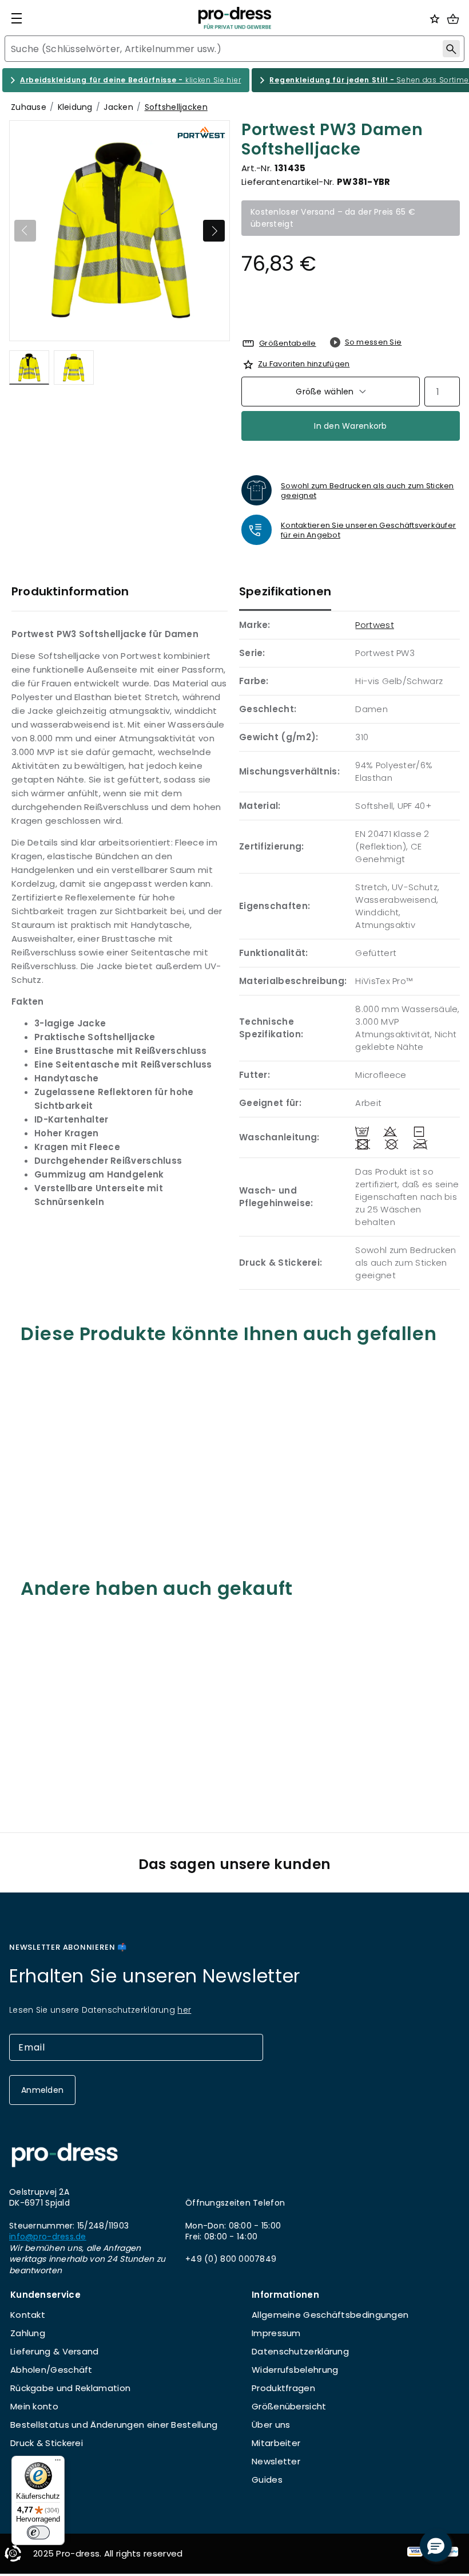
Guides (267, 2480)
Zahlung (28, 2333)
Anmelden (42, 2090)
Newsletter (276, 2461)
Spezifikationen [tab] (285, 591)
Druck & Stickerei (47, 2443)
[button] (436, 2546)
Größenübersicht (289, 2406)
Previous (25, 231)
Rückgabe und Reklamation (70, 2388)
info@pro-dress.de (48, 2237)
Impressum (276, 2333)
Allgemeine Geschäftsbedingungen (330, 2315)
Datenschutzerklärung (300, 2351)
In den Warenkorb (350, 426)
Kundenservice (45, 2295)
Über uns (271, 2425)
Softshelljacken (176, 107)
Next (214, 231)
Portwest (374, 625)
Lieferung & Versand (55, 2351)
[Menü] (58, 2463)
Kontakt (28, 2315)
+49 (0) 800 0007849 (231, 2259)
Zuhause (29, 107)
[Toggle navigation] (17, 18)
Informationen (285, 2295)
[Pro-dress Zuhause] (234, 18)
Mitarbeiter (276, 2443)
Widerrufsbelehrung (295, 2370)
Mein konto (34, 2406)
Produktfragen (283, 2388)
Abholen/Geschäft (51, 2370)
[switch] (38, 2532)
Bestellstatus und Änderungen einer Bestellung (114, 2425)
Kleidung (75, 107)
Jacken (118, 107)
